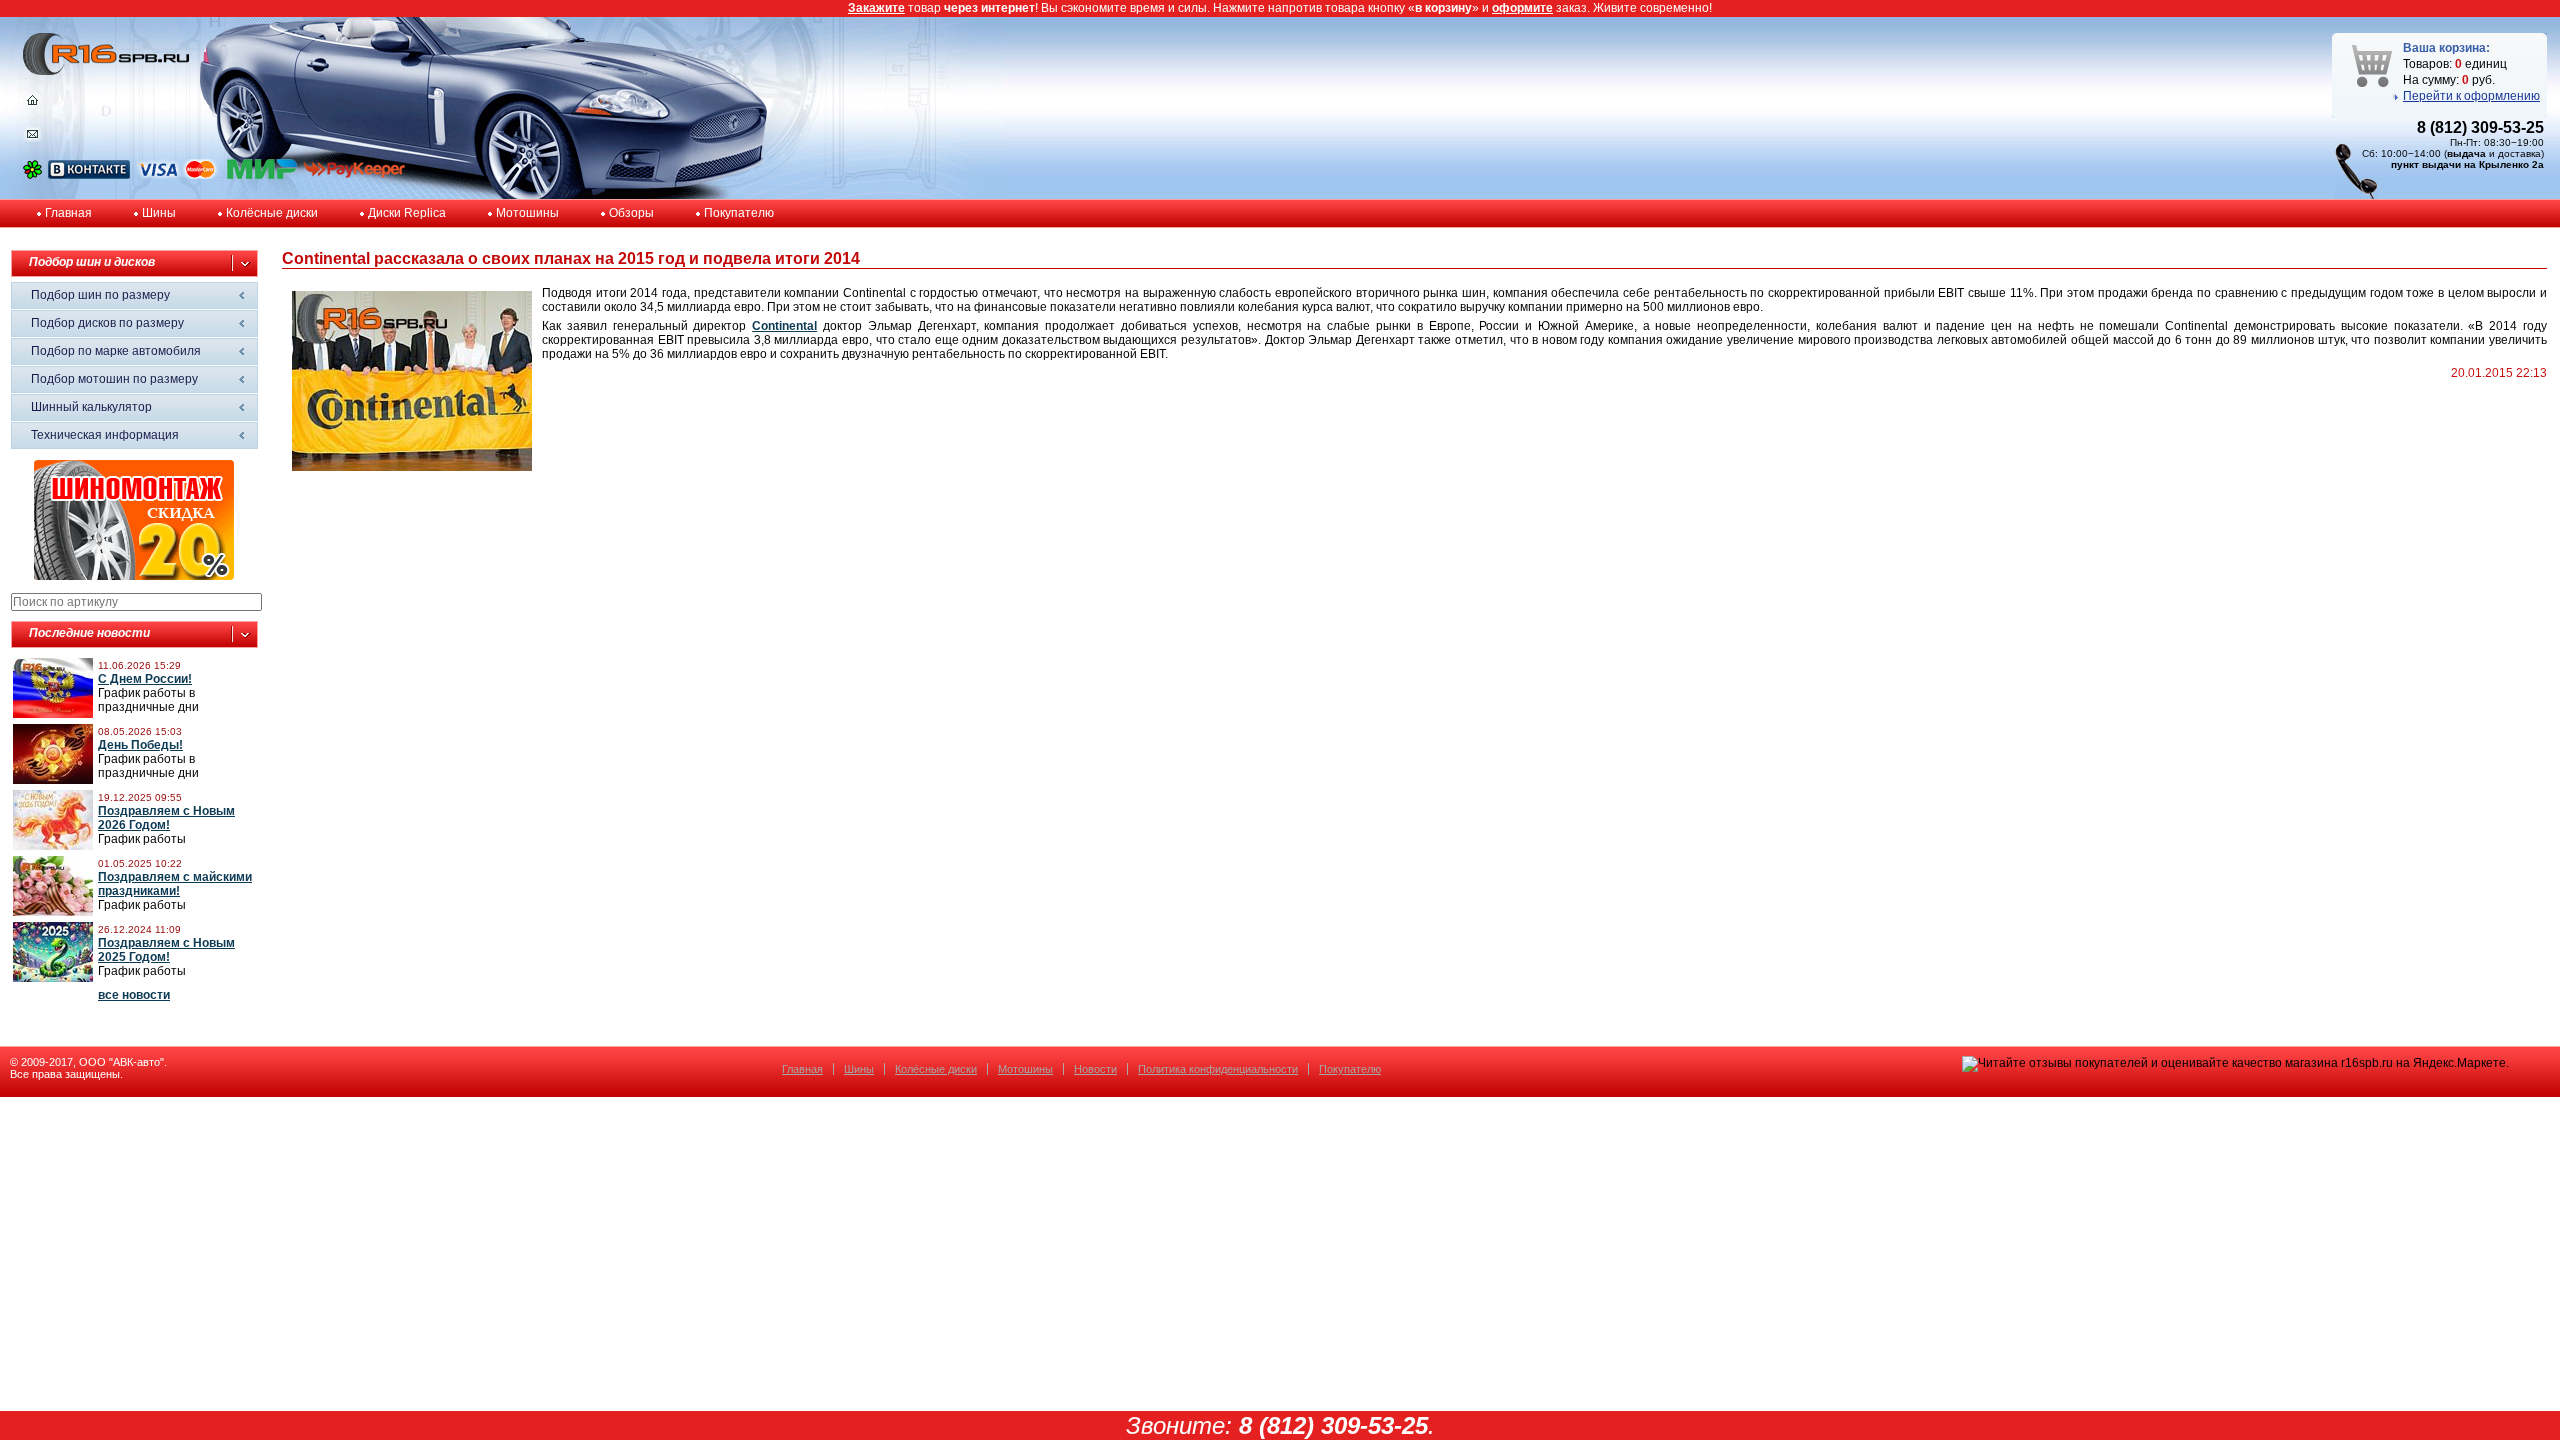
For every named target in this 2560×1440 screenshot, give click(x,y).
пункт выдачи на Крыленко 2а (2467, 164)
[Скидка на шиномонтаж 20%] (134, 576)
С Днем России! (145, 679)
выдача (2466, 153)
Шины (159, 213)
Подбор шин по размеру (100, 295)
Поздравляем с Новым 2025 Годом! (166, 950)
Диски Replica (407, 213)
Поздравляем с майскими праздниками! (175, 884)
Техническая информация (105, 435)
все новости (134, 995)
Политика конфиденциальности (1218, 1069)
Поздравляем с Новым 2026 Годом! (166, 818)
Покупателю (739, 213)
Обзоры (631, 213)
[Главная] (32, 105)
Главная (68, 213)
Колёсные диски (272, 213)
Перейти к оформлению (2471, 96)
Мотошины (527, 213)
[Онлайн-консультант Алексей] (32, 175)
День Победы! (140, 745)
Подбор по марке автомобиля (116, 351)
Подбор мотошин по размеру (114, 379)
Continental (784, 326)
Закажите (876, 8)
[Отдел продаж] (32, 138)
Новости (1095, 1069)
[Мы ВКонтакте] (89, 175)
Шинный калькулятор (91, 407)
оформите (1522, 8)
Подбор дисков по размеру (107, 323)
